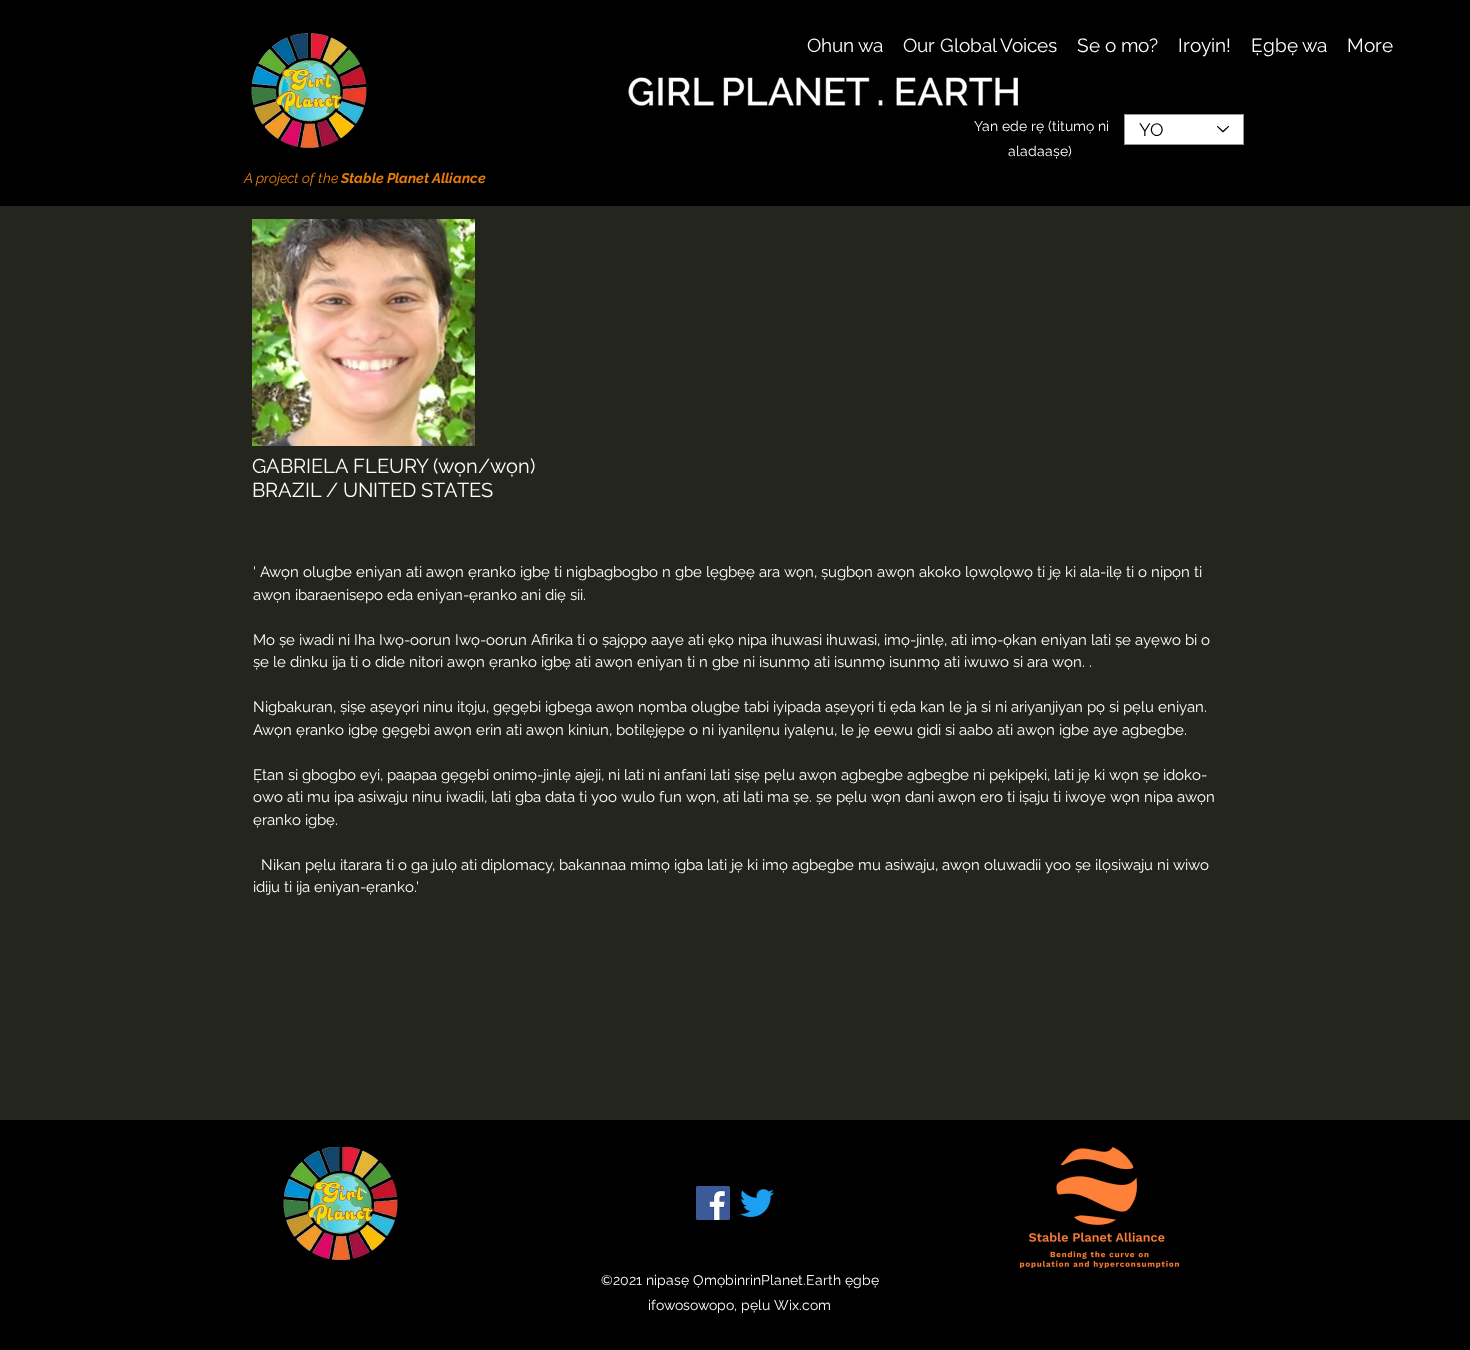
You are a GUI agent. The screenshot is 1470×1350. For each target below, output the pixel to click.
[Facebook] (713, 1203)
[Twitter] (757, 1203)
